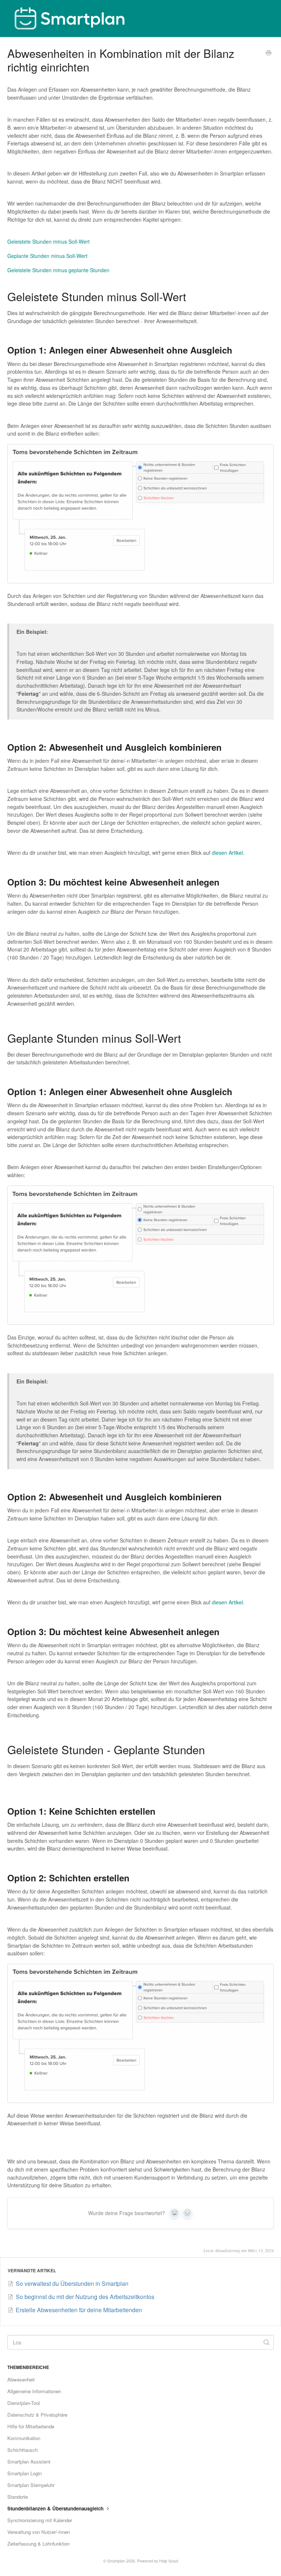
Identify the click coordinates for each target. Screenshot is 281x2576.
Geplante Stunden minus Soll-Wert (47, 256)
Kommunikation (24, 2438)
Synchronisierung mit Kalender (40, 2520)
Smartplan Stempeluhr (31, 2485)
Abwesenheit (21, 2379)
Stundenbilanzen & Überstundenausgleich (56, 2508)
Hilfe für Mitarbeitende (31, 2426)
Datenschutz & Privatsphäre (37, 2415)
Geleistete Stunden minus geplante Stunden (58, 270)
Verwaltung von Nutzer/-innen (39, 2532)
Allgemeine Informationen (34, 2391)
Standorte (18, 2497)
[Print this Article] (269, 53)
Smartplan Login (25, 2473)
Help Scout (169, 2561)
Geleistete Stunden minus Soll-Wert (48, 241)
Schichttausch (23, 2450)
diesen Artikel (227, 853)
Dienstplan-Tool (24, 2403)
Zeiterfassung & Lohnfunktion (38, 2544)
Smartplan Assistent (29, 2462)
